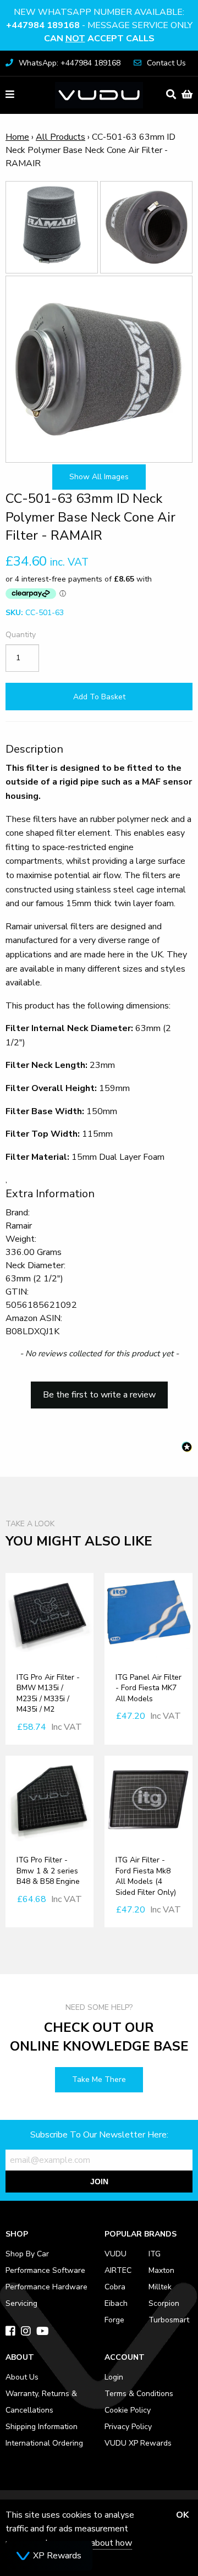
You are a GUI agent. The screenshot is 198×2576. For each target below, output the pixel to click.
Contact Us (166, 63)
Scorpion (164, 2303)
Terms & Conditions (139, 2394)
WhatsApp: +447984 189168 (70, 63)
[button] (99, 1390)
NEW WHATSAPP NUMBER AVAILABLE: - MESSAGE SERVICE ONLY (99, 25)
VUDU (116, 2254)
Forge (114, 2320)
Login (114, 2377)
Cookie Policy (128, 2410)
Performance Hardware (46, 2287)
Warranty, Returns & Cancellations (41, 2402)
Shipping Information (42, 2427)
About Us (22, 2377)
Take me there (99, 2079)
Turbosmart (169, 2320)
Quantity (21, 635)
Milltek (160, 2287)
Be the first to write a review (99, 1395)
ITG (155, 2254)
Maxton (161, 2270)
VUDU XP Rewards (138, 2443)
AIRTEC (118, 2270)
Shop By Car (27, 2254)
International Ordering (44, 2443)
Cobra (115, 2287)
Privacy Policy (128, 2427)
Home (17, 137)
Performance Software (45, 2270)
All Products (61, 137)
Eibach (116, 2303)
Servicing (21, 2303)
